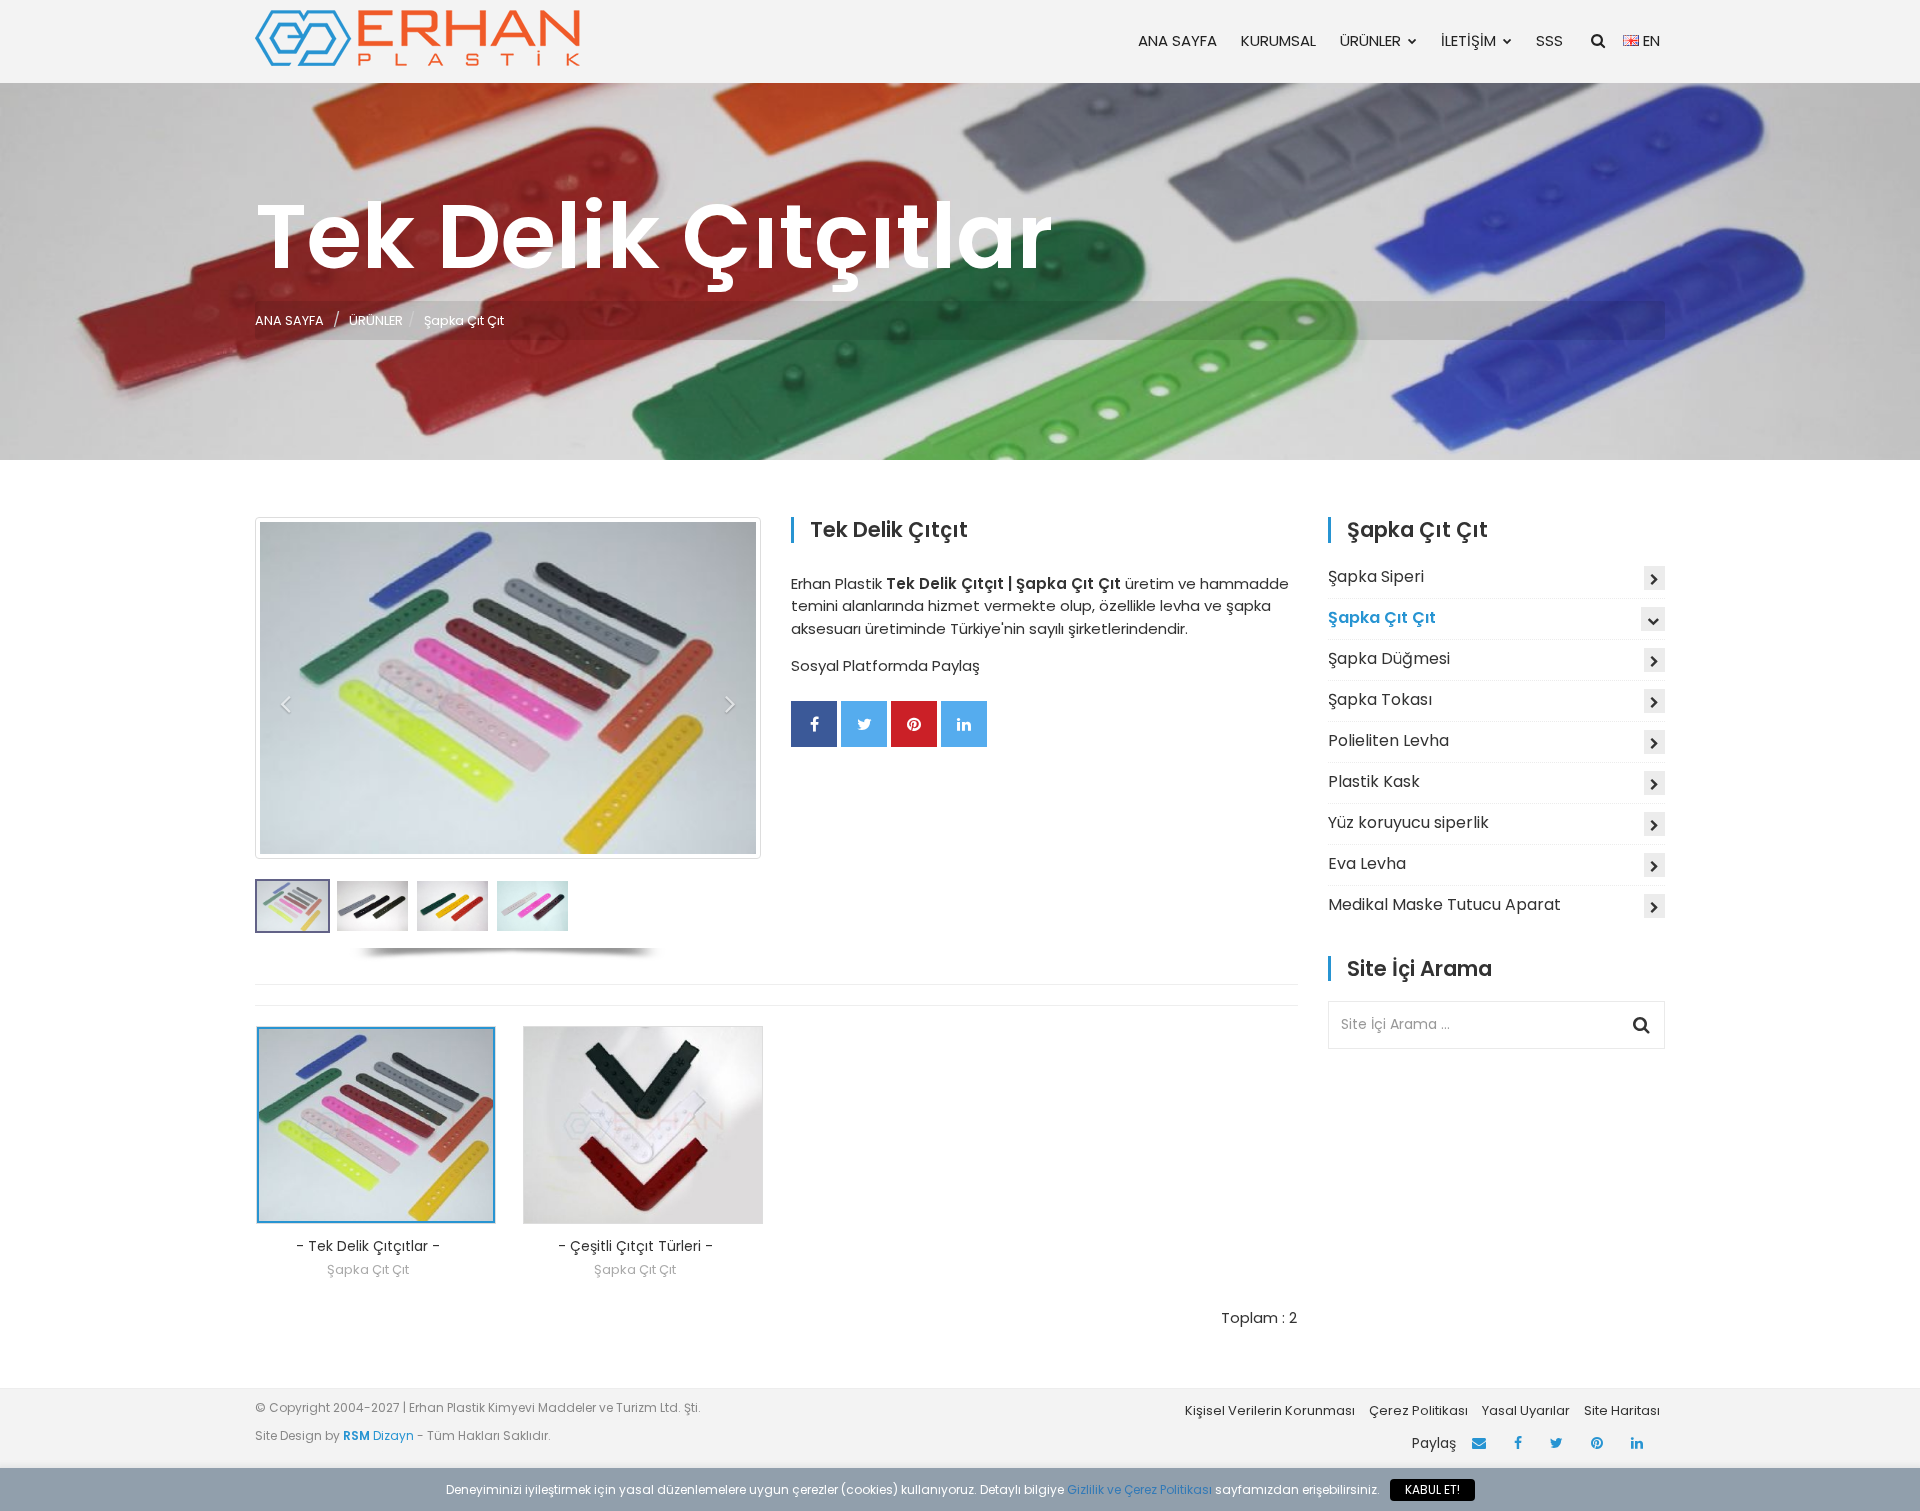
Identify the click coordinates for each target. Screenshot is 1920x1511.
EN (1649, 40)
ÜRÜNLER (1370, 40)
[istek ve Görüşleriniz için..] (1479, 1443)
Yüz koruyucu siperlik (1408, 822)
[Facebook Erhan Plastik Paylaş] (814, 724)
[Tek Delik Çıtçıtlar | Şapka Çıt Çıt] (376, 1125)
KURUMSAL (1278, 40)
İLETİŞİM (1468, 40)
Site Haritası (1622, 1410)
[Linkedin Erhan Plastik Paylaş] (964, 724)
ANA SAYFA (1177, 40)
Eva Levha (1367, 863)
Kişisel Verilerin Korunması (1270, 1410)
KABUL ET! (1432, 1489)
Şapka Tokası (1380, 699)
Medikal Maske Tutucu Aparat (1444, 904)
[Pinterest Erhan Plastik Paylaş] (914, 724)
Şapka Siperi (1376, 576)
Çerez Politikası (1418, 1410)
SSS (1549, 40)
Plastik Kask (1374, 781)
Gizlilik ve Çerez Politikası (1139, 1489)
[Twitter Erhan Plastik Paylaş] (864, 724)
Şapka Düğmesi (1389, 658)
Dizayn (380, 1435)
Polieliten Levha (1388, 740)
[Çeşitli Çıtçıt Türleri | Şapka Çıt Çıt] (643, 1125)
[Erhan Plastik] (420, 37)
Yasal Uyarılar (1526, 1410)
